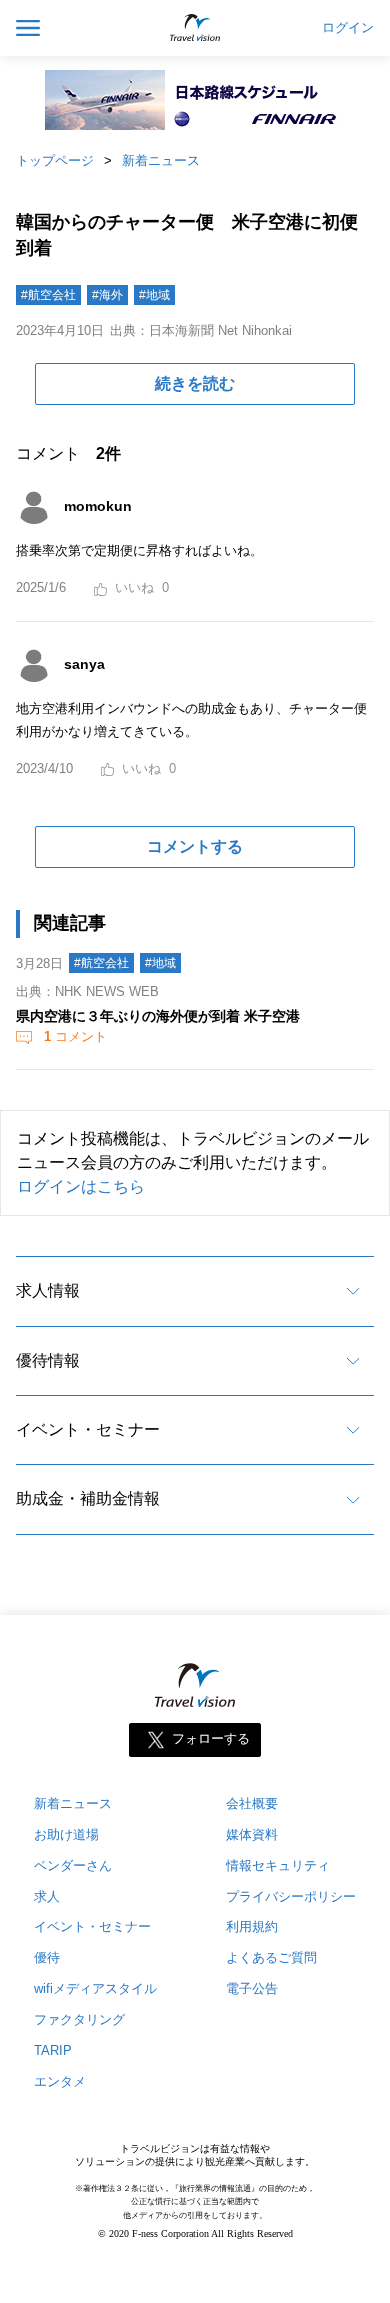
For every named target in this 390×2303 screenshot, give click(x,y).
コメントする (195, 846)
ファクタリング (79, 2019)
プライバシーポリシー (291, 1896)
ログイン (348, 28)
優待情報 (48, 1360)
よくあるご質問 (271, 1957)
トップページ (55, 160)
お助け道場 (66, 1834)
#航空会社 (48, 295)
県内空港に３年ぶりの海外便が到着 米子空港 (158, 1016)
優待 (47, 1957)
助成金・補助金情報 (88, 1498)
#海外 (107, 295)
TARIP (53, 2050)
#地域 (154, 295)
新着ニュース (161, 160)
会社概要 (252, 1803)
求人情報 (48, 1290)
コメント (75, 1036)
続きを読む (195, 383)
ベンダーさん (73, 1865)
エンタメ (60, 2081)
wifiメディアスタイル (95, 1988)
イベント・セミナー (88, 1429)
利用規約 (252, 1926)
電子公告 (252, 1988)
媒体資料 (252, 1834)
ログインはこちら (81, 1186)
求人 (47, 1896)
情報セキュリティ (278, 1865)
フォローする (211, 1738)
